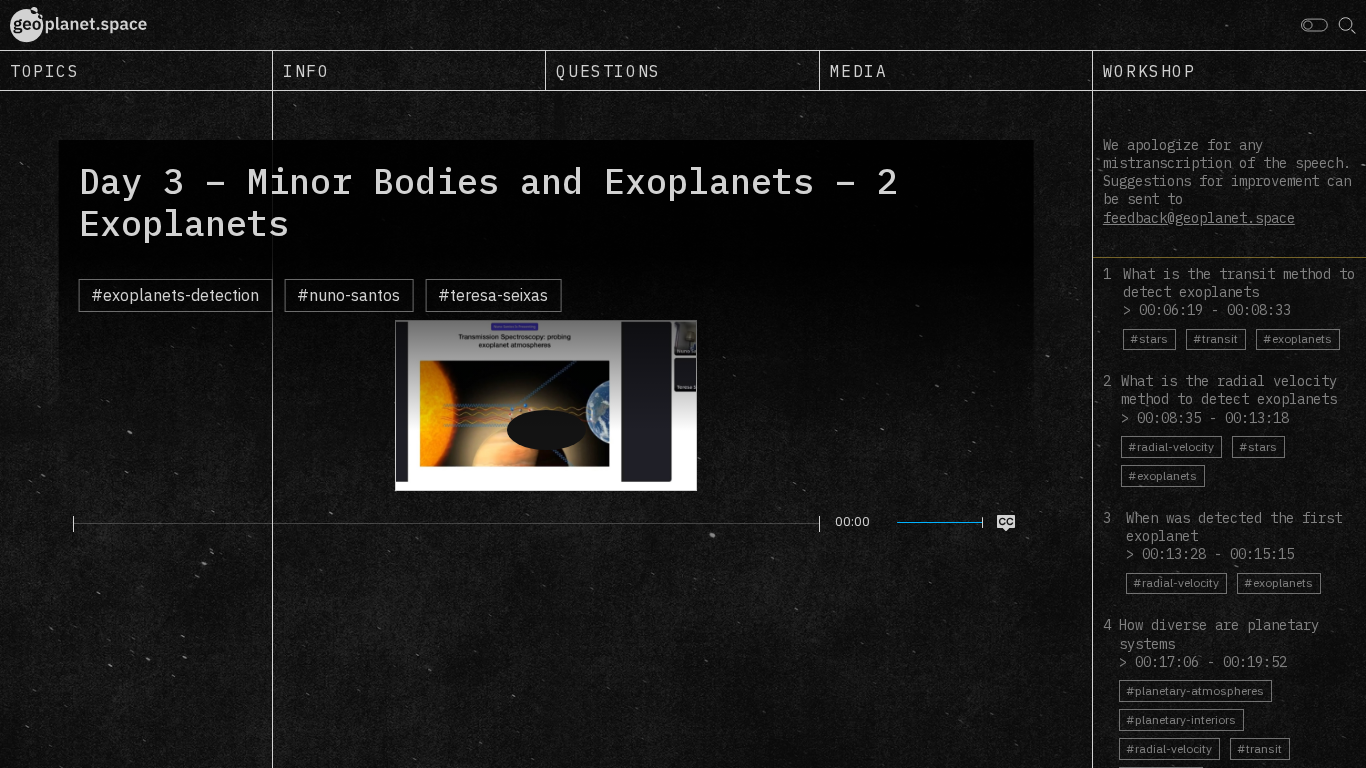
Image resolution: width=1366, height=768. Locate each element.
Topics (45, 71)
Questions (608, 71)
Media (859, 71)
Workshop (1149, 71)
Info (306, 71)
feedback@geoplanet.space (1199, 218)
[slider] (446, 524)
